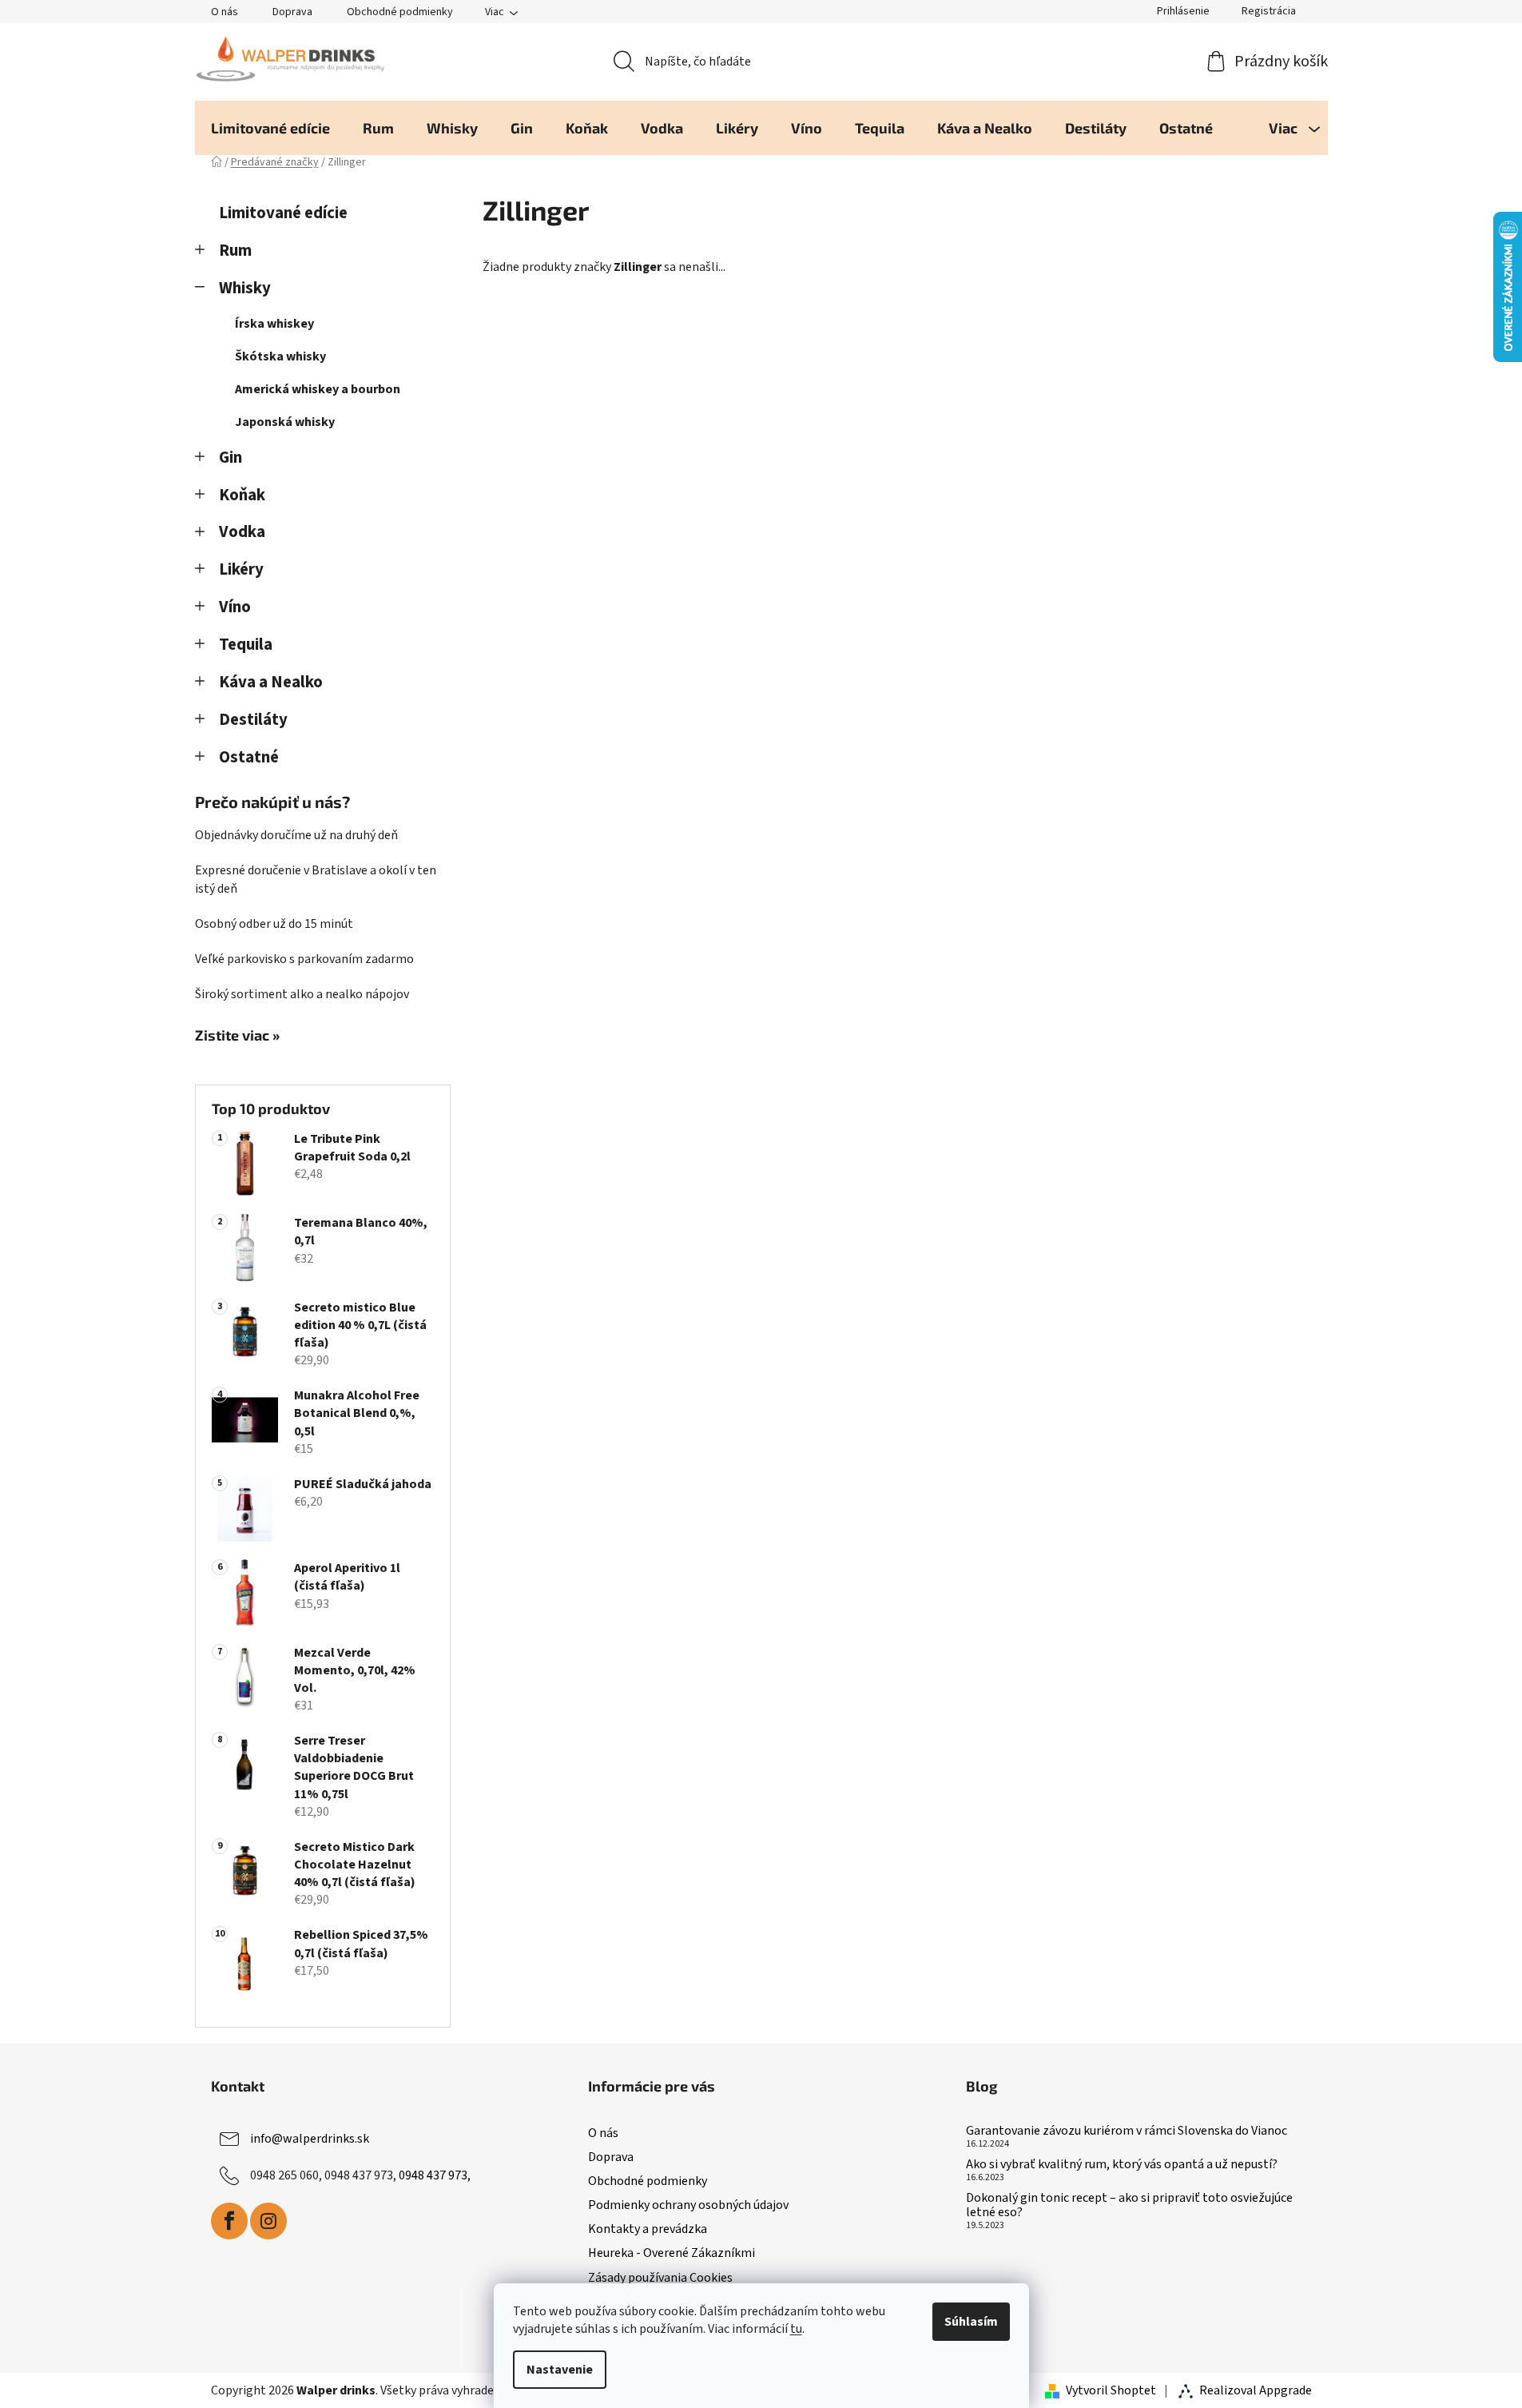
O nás (225, 12)
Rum (235, 251)
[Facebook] (229, 2221)
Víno (235, 607)
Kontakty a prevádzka (648, 2229)
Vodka (242, 532)
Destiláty (253, 720)
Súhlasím (971, 2322)
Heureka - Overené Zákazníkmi (672, 2253)
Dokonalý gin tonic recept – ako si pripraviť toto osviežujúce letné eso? (1129, 2205)
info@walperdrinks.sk (310, 2139)
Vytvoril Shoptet (1111, 2390)
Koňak (242, 495)
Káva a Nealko (271, 682)
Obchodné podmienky (400, 12)
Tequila (246, 645)
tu (796, 2329)
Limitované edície (283, 213)
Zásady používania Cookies (660, 2278)
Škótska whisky (280, 356)
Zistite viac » (237, 1036)
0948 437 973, (435, 2175)
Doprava (292, 12)
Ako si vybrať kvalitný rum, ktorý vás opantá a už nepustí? (1122, 2165)
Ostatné (249, 757)
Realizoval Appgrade (1256, 2390)
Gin (230, 458)
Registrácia (1269, 11)
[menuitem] (270, 128)
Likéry (241, 569)
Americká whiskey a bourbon (318, 389)
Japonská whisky (285, 422)
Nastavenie (560, 2370)
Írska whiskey (274, 324)
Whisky (245, 288)
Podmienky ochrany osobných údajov (688, 2205)
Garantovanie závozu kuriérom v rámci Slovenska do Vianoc (1127, 2131)
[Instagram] (268, 2221)
